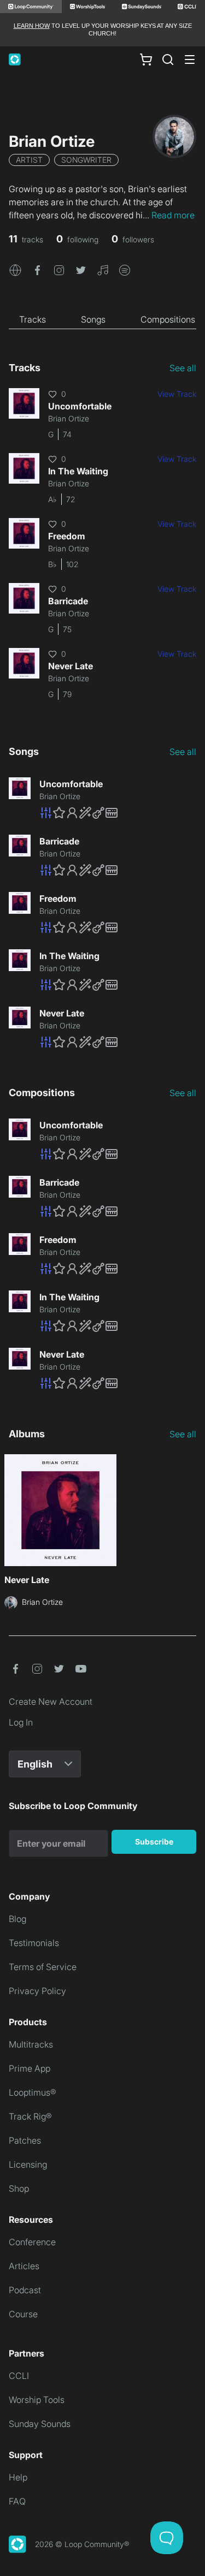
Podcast (25, 2290)
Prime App (30, 2068)
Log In (21, 1722)
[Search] (168, 60)
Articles (24, 2266)
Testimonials (34, 1943)
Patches (25, 2140)
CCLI (19, 2376)
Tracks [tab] (33, 319)
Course (23, 2314)
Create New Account (51, 1702)
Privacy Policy (37, 1991)
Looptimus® (33, 2092)
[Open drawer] (190, 60)
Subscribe (154, 1842)
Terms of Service (43, 1967)
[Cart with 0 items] (146, 59)
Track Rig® (30, 2116)
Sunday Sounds (40, 2424)
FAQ (17, 2501)
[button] (15, 270)
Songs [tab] (93, 319)
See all (183, 368)
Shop (19, 2188)
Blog (17, 1919)
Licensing (28, 2164)
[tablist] (102, 319)
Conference (32, 2242)
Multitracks (31, 2044)
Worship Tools (37, 2400)
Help (18, 2477)
